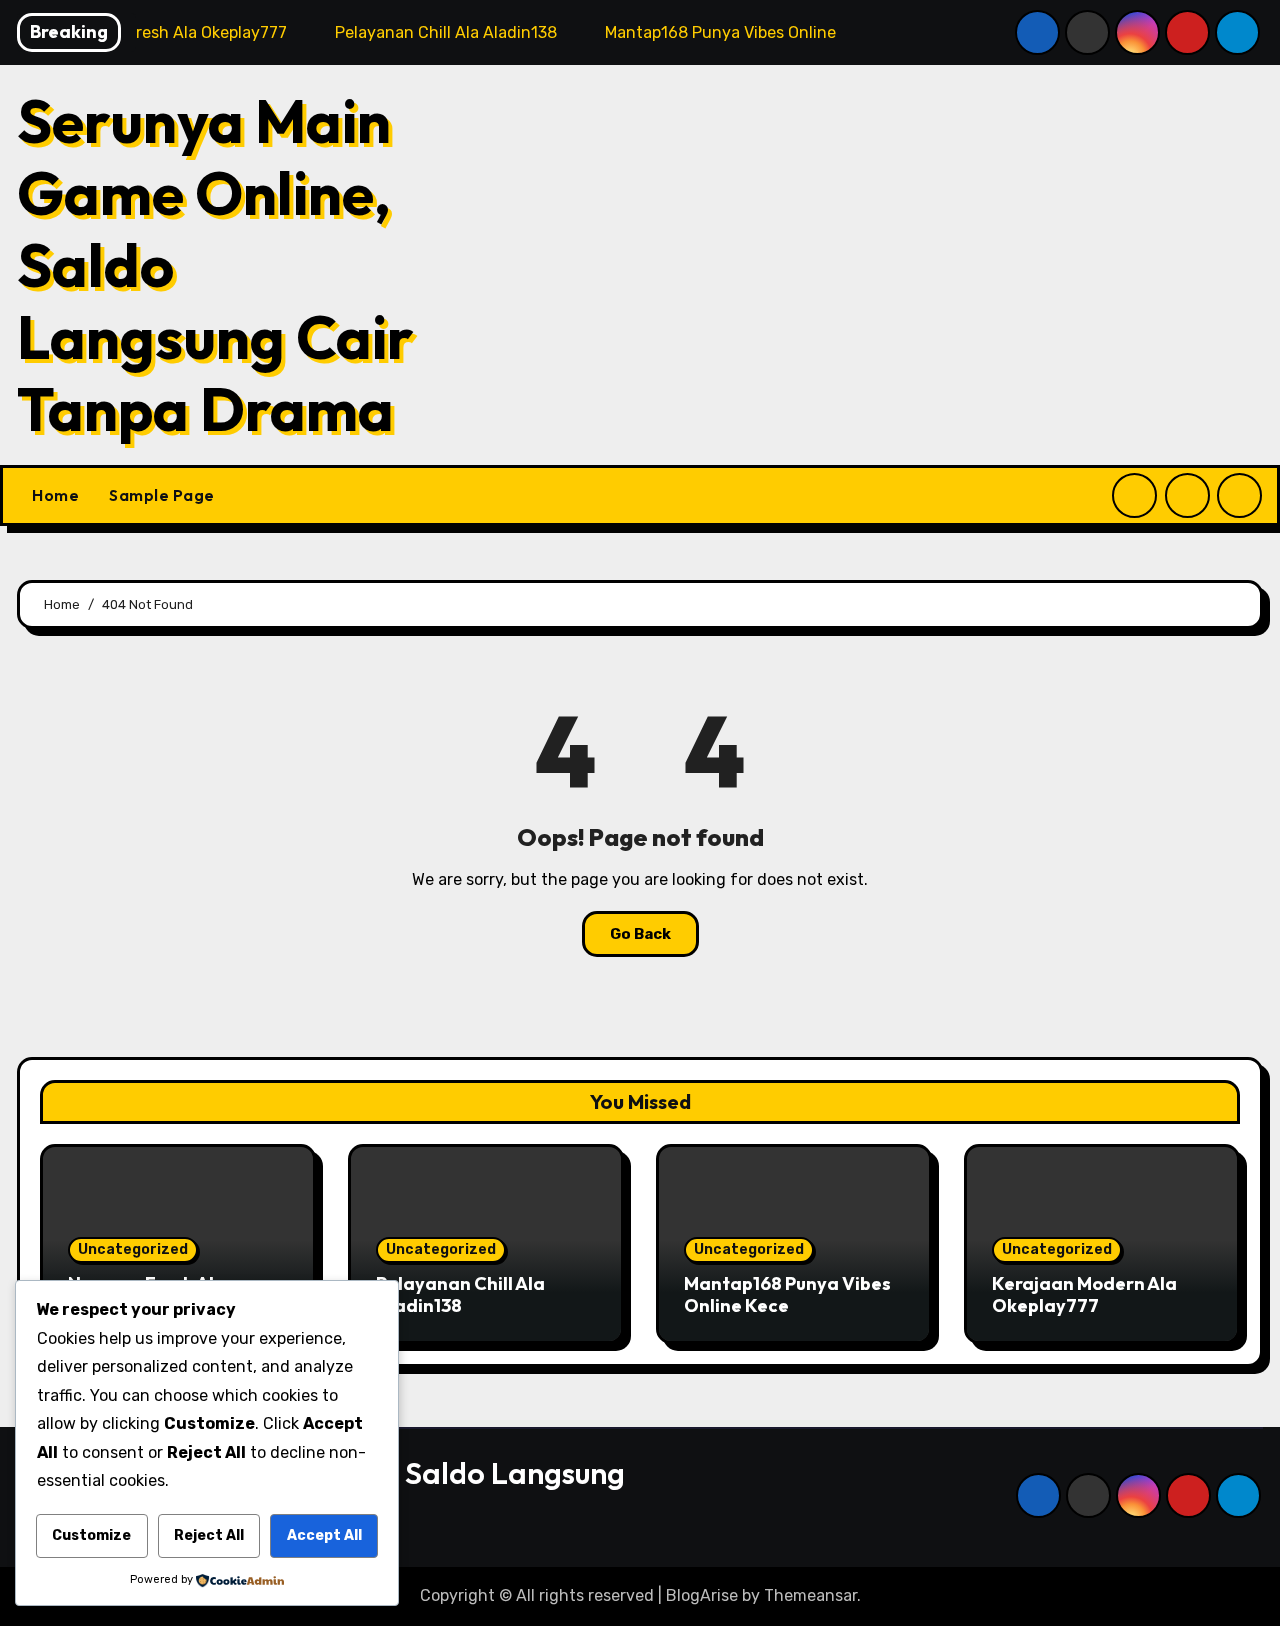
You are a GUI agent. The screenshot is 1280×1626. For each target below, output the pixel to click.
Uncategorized (133, 1249)
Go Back (640, 934)
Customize (91, 1535)
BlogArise (702, 1595)
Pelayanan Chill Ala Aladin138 (460, 1294)
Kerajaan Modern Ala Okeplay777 (1084, 1294)
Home (55, 495)
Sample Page (162, 495)
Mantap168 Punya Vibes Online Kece (787, 1294)
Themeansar (810, 1595)
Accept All (324, 1535)
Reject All (209, 1535)
